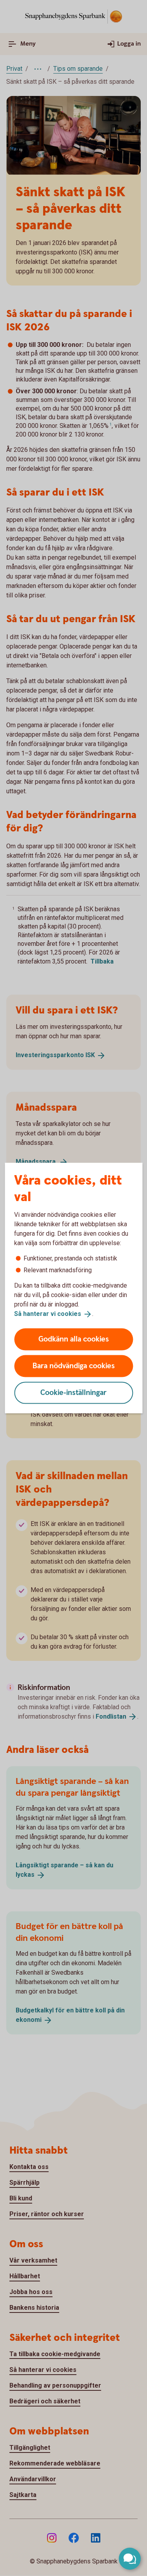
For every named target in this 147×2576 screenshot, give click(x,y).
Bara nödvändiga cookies (74, 1366)
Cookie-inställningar (73, 1392)
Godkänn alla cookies (74, 1339)
